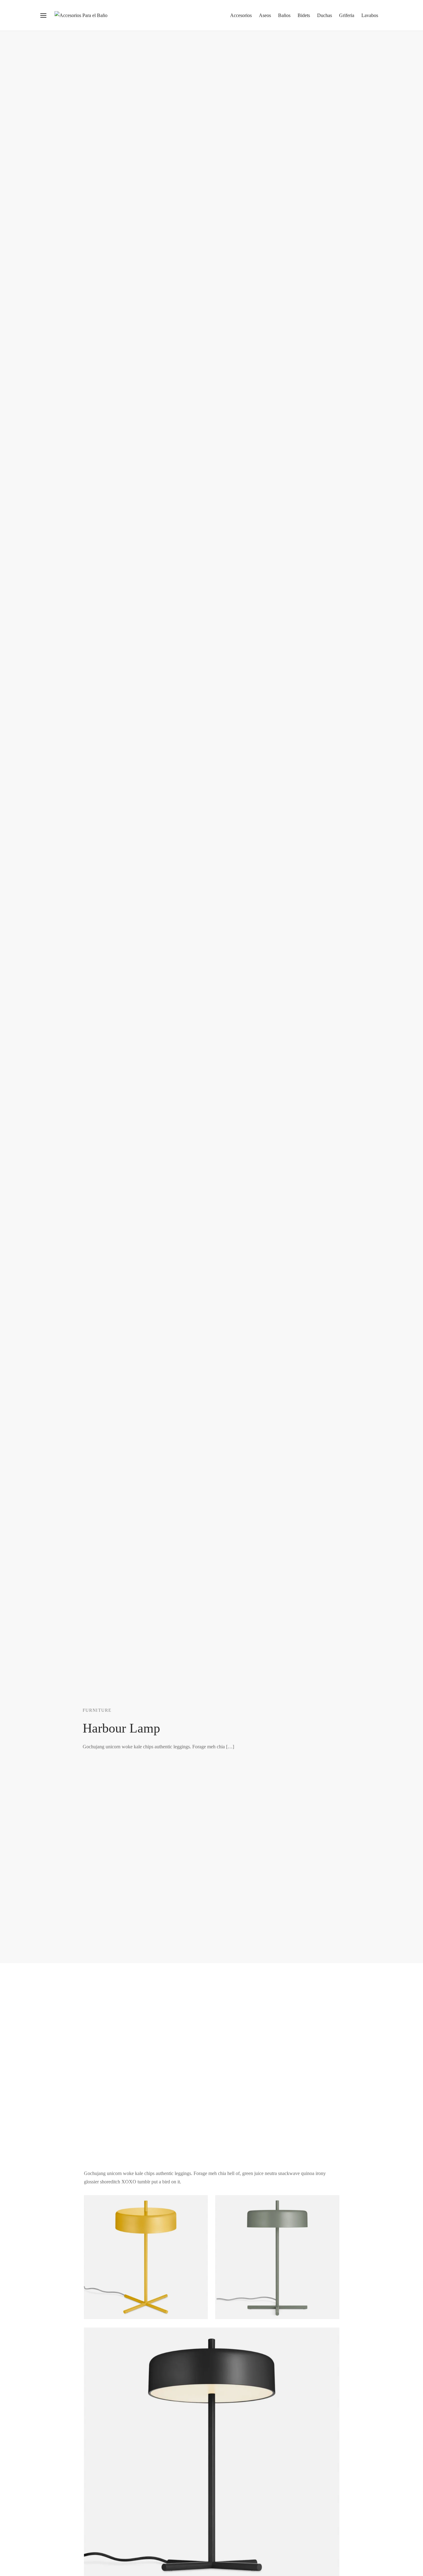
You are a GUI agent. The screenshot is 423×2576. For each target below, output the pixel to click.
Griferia (347, 15)
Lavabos (370, 15)
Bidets (304, 15)
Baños (284, 15)
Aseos (265, 15)
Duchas (325, 15)
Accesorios (241, 15)
